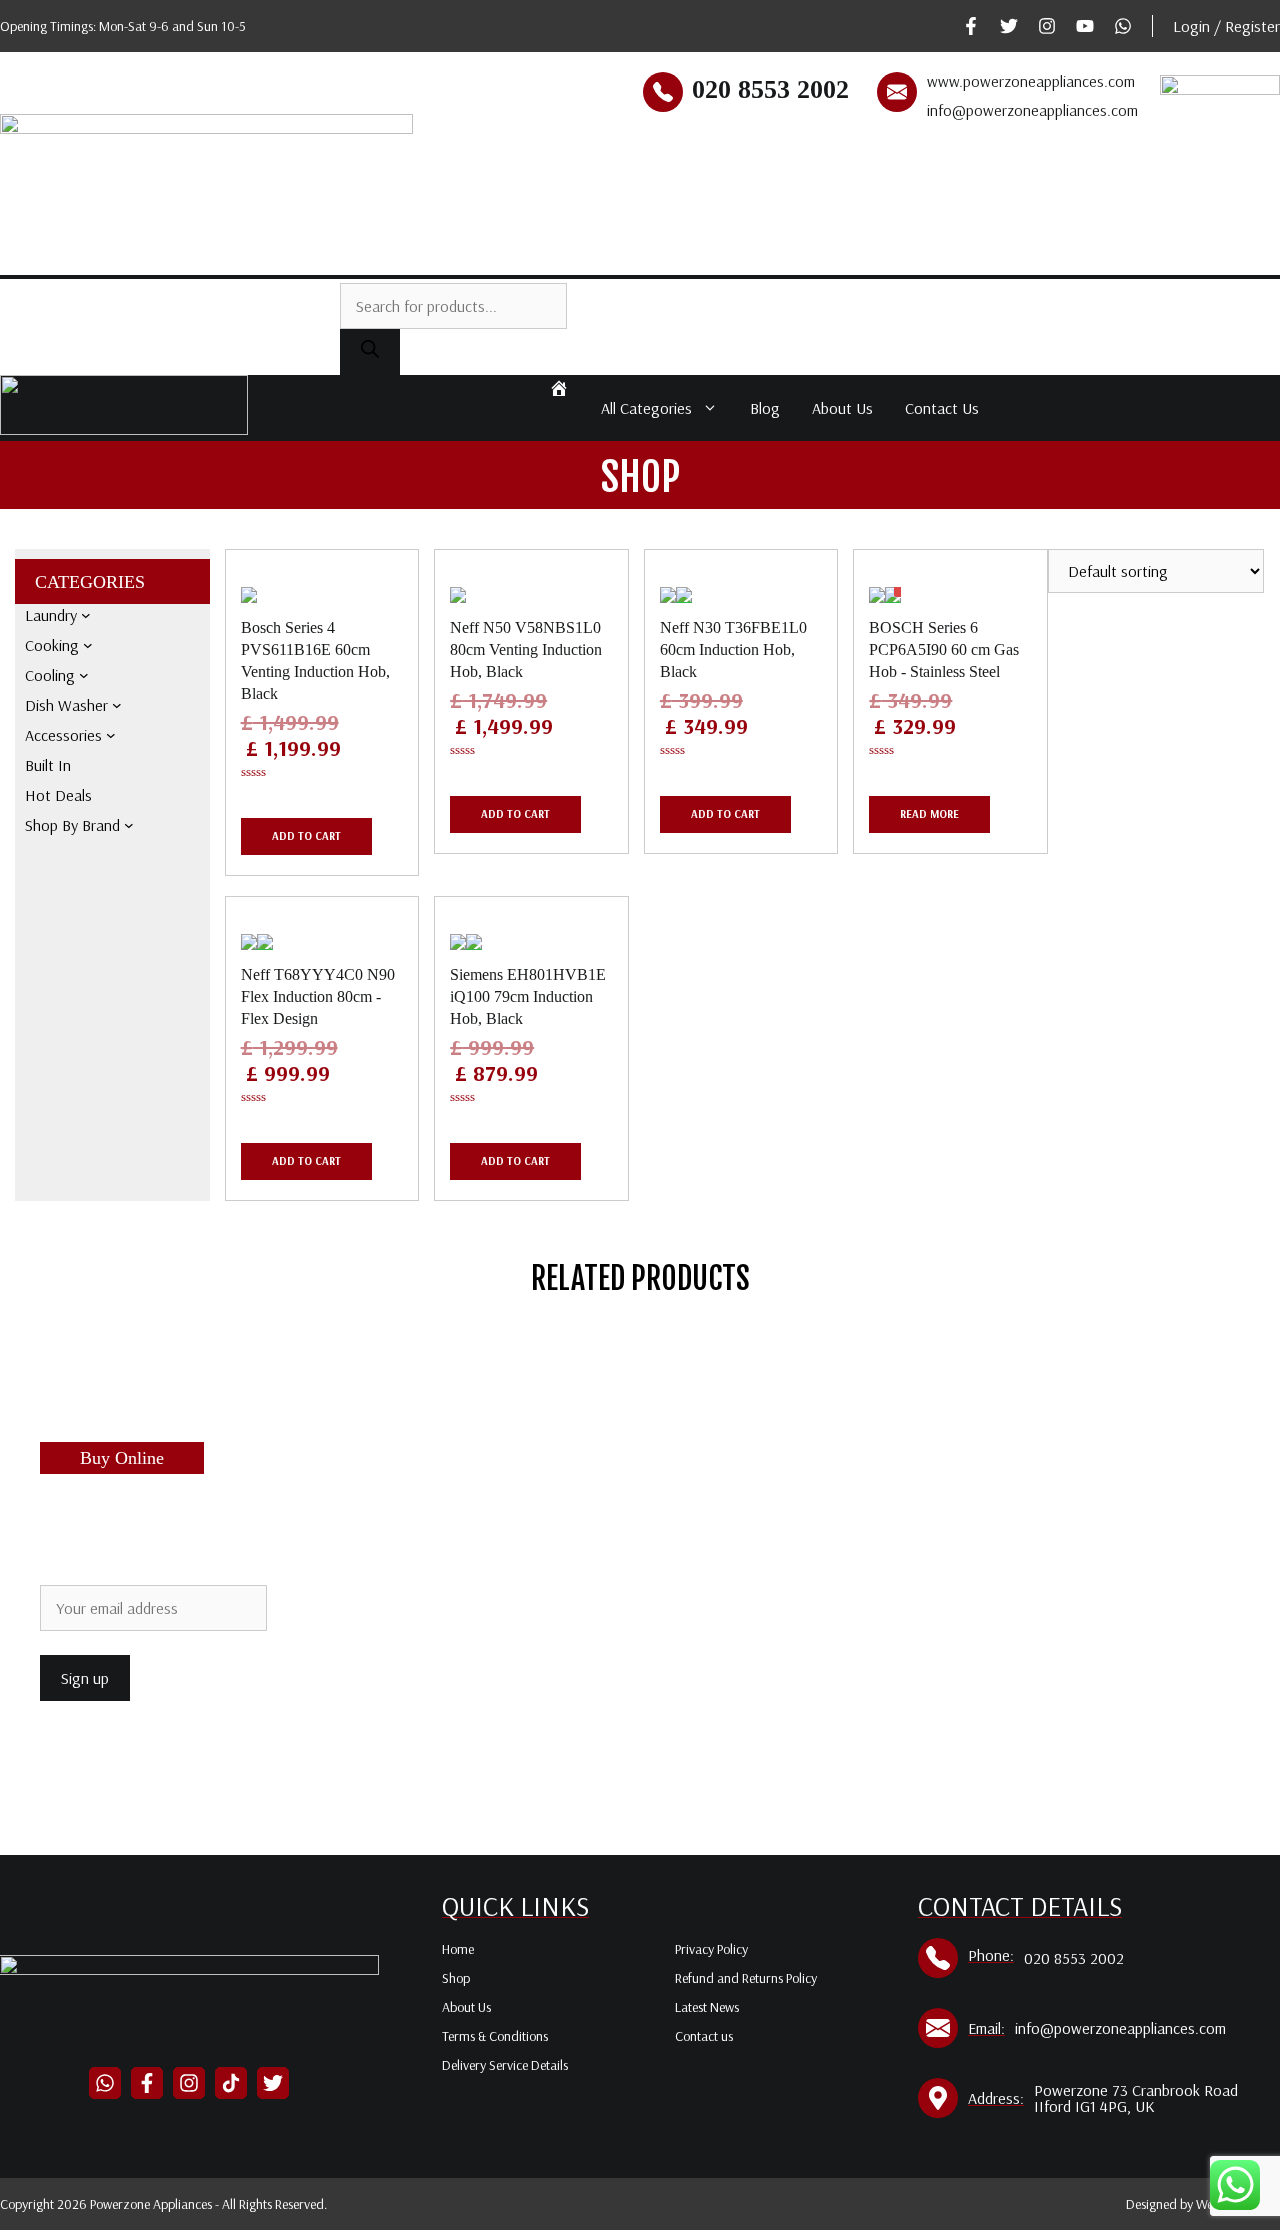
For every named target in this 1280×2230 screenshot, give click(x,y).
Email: (986, 2028)
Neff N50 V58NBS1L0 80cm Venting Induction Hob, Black (526, 649)
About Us (842, 408)
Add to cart (306, 836)
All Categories (646, 408)
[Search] (370, 352)
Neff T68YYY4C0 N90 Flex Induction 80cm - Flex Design (318, 996)
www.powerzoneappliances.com (1031, 81)
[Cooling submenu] (84, 675)
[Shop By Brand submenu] (129, 825)
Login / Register (1226, 26)
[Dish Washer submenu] (117, 705)
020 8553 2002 (770, 89)
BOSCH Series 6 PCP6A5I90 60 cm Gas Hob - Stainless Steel (944, 649)
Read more (929, 814)
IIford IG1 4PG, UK (1094, 2106)
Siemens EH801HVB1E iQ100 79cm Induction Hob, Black (528, 996)
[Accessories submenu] (111, 735)
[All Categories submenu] (1088, 254)
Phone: (991, 1955)
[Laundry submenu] (86, 615)
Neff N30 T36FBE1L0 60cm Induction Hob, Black (733, 649)
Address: (996, 2098)
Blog (765, 408)
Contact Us (942, 408)
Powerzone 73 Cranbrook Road (1136, 2090)
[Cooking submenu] (88, 645)
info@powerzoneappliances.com (1032, 110)
